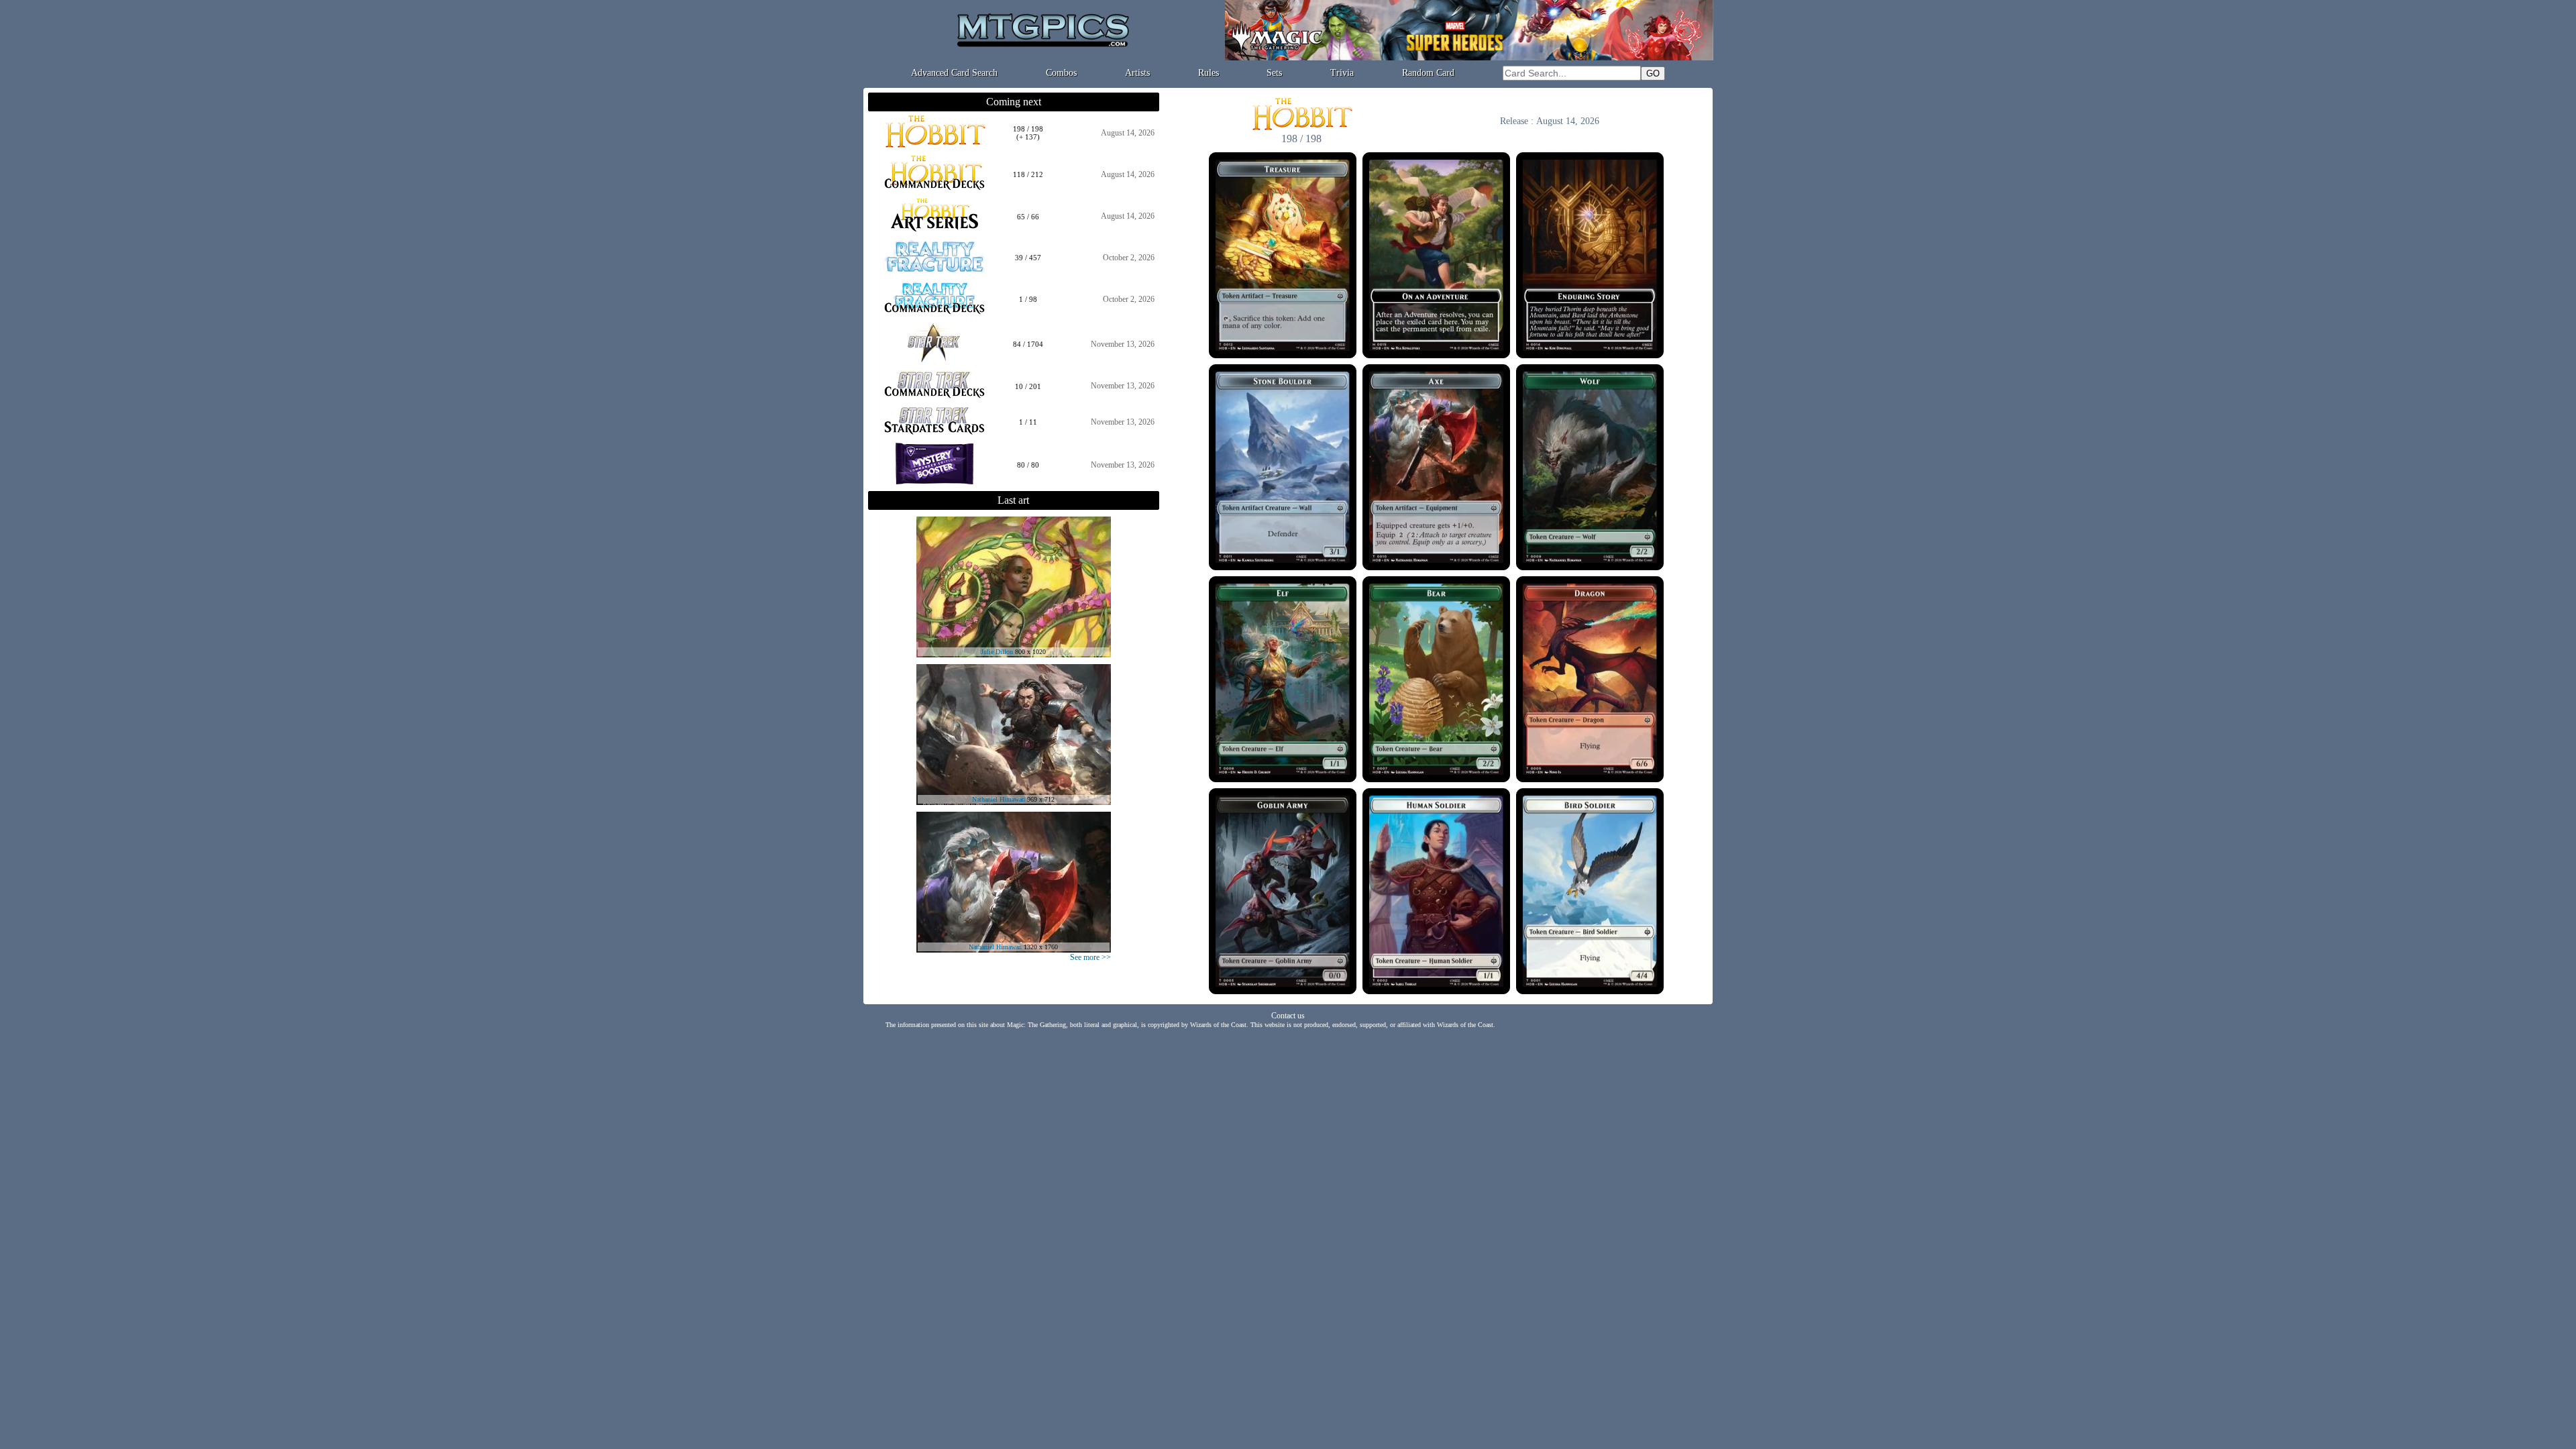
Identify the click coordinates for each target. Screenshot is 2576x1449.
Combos (1061, 73)
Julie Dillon (997, 652)
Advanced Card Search (954, 73)
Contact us (1288, 1016)
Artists (1137, 73)
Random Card (1428, 73)
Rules (1209, 73)
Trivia (1342, 73)
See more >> (1090, 957)
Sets (1274, 73)
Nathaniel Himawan (999, 799)
